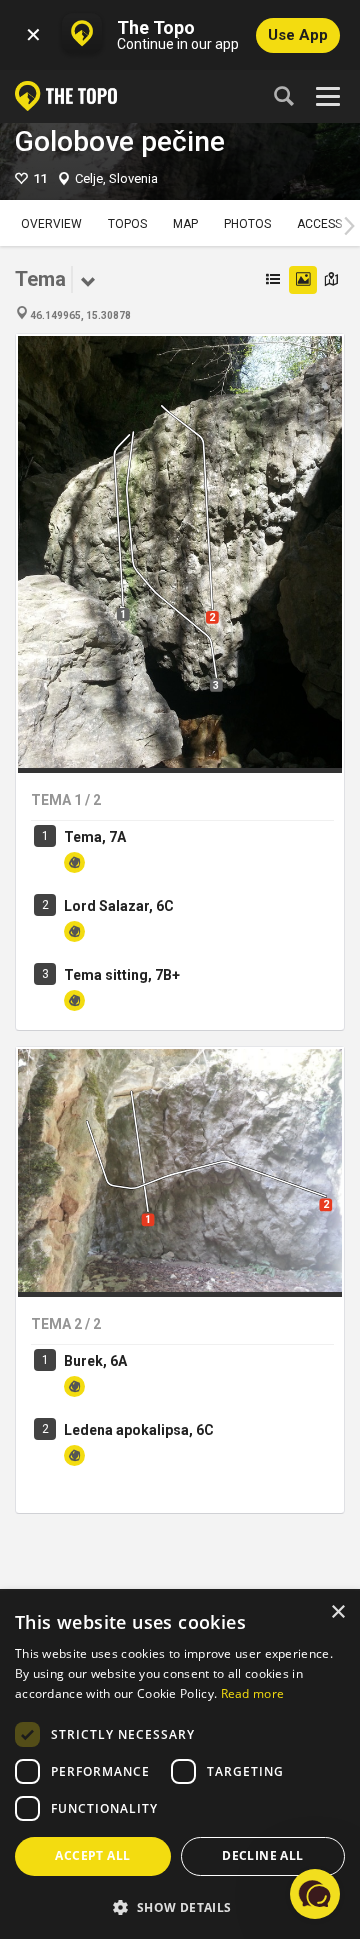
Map (185, 224)
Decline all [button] (262, 1855)
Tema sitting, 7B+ (122, 975)
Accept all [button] (92, 1855)
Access (319, 224)
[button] (180, 1906)
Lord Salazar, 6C (119, 906)
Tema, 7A (95, 837)
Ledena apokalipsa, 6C (139, 1430)
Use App (298, 35)
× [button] (337, 1612)
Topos (127, 224)
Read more (253, 1693)
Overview (51, 224)
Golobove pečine (120, 141)
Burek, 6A (95, 1361)
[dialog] (180, 1765)
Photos (247, 224)
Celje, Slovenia (116, 178)
